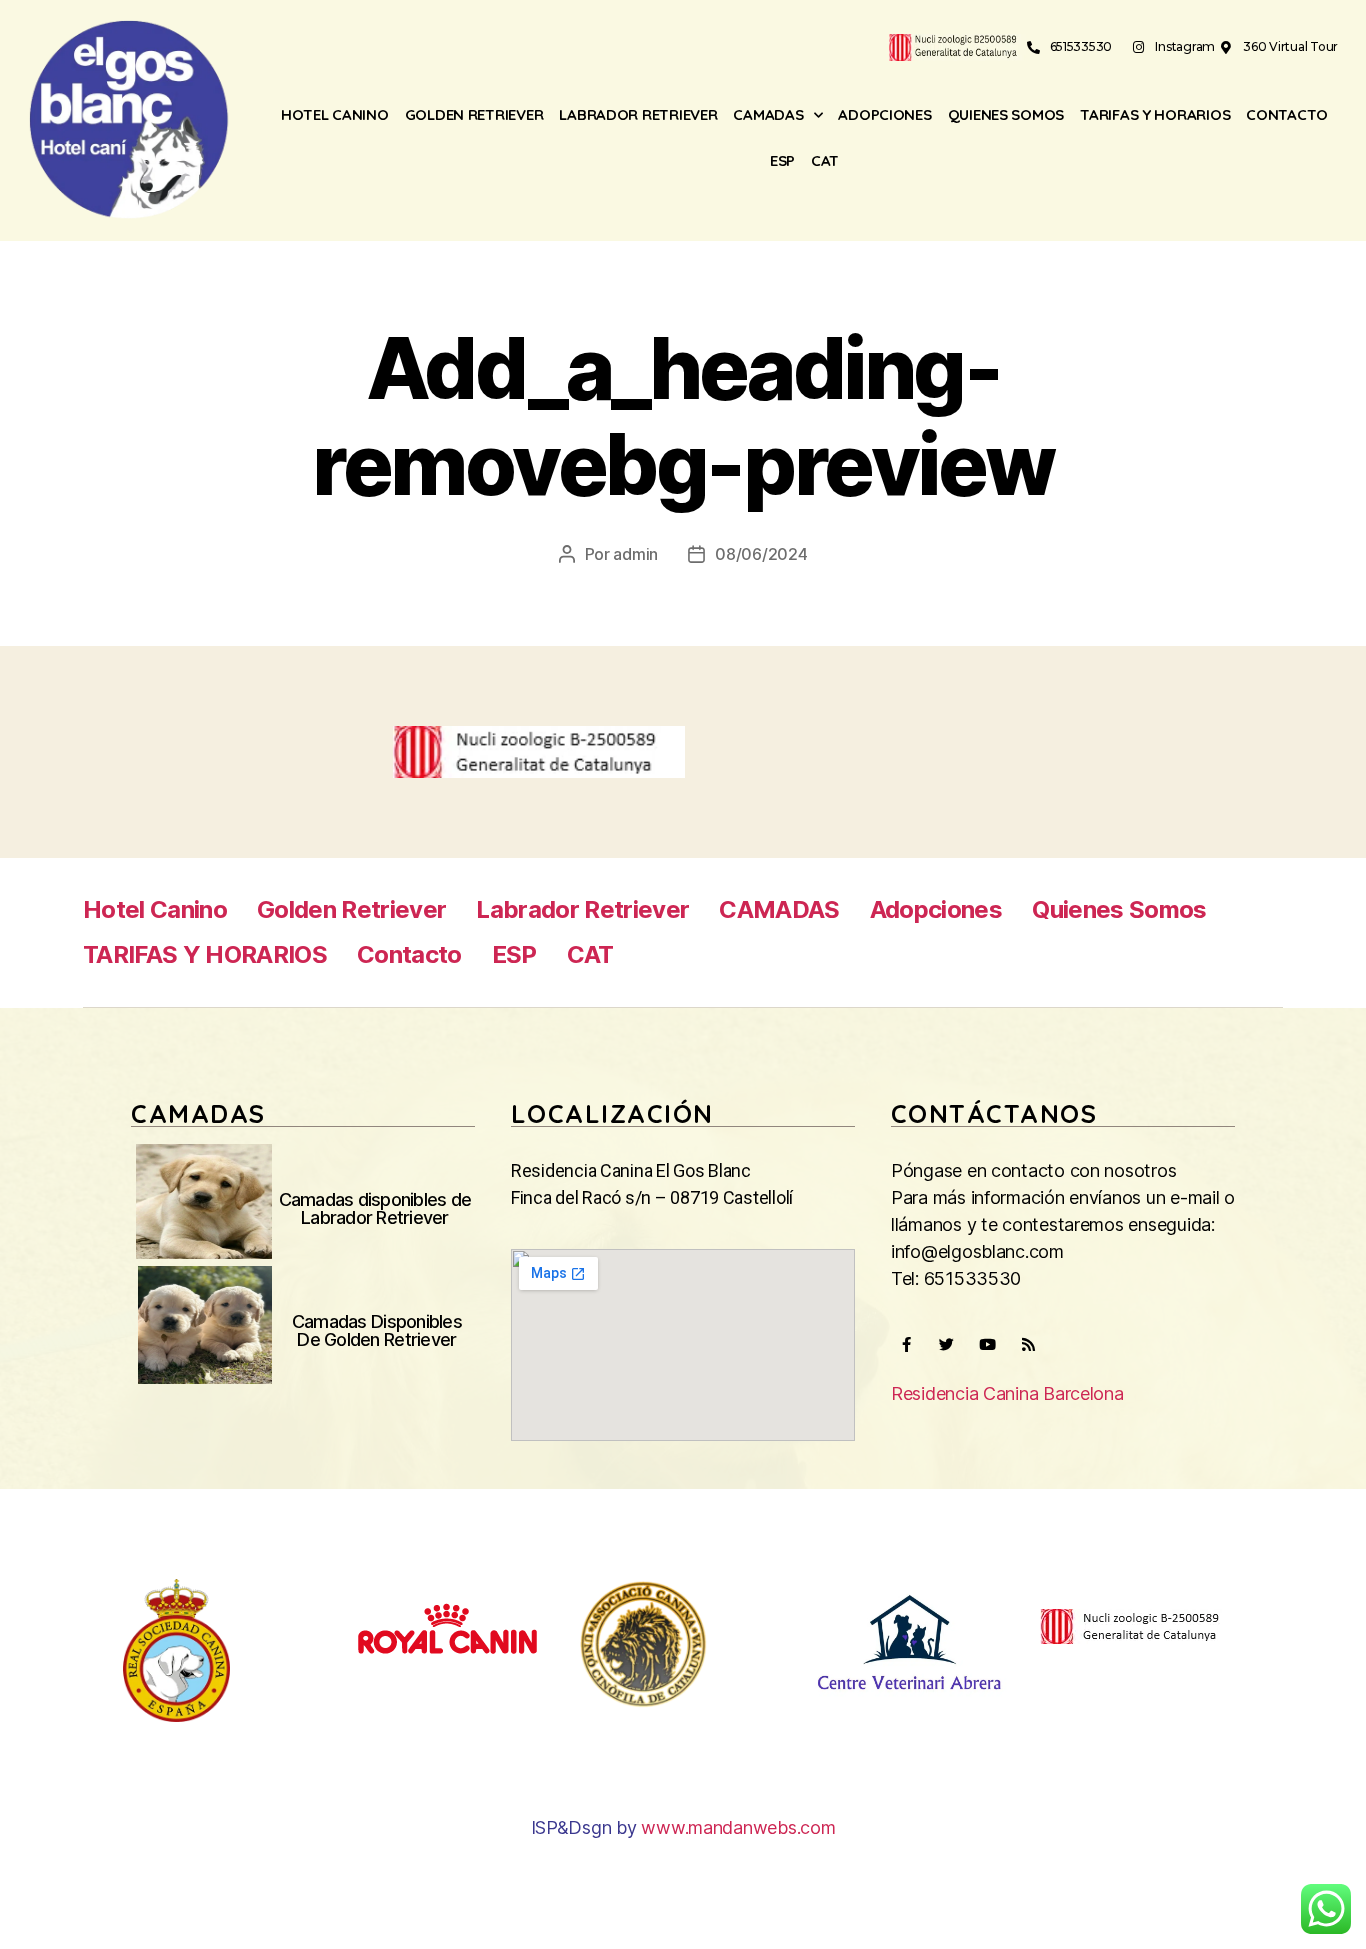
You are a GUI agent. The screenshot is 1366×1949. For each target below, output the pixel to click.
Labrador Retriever (638, 114)
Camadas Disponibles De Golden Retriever (377, 1330)
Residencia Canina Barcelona (1007, 1393)
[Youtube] (987, 1345)
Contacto (1287, 114)
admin (635, 554)
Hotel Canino (335, 114)
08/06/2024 (761, 554)
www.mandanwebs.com (738, 1827)
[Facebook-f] (906, 1345)
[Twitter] (947, 1345)
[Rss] (1028, 1345)
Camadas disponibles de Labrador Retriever (375, 1208)
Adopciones (884, 114)
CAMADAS (768, 114)
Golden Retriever (474, 114)
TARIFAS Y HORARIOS (1155, 114)
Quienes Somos (1006, 114)
